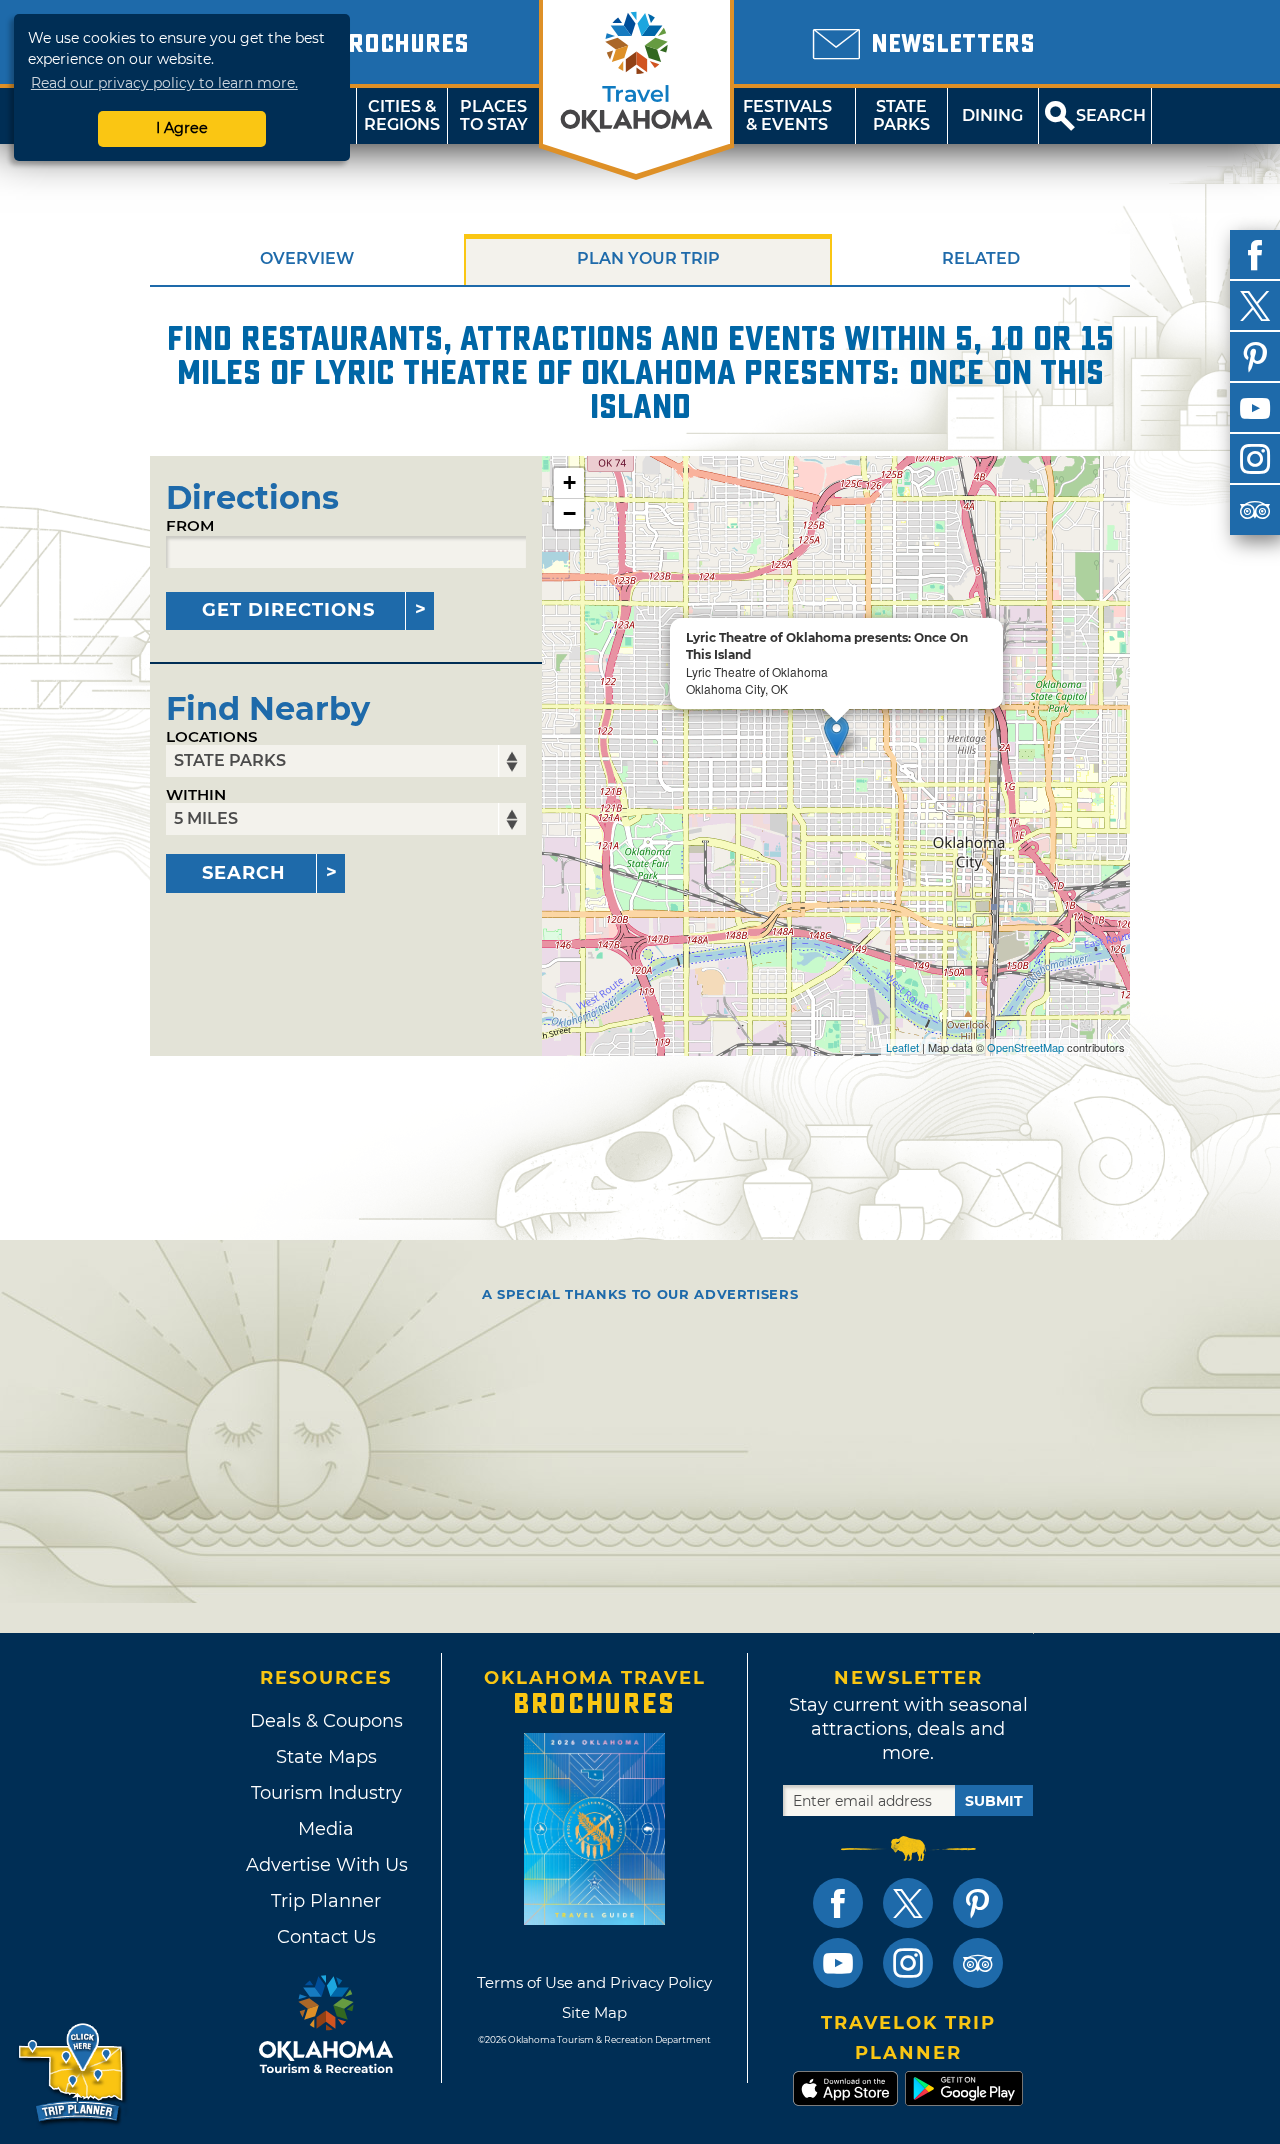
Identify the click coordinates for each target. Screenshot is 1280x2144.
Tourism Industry (326, 1793)
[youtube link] (838, 1963)
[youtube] (1255, 408)
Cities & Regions (402, 115)
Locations (212, 736)
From (190, 525)
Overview (307, 258)
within (196, 794)
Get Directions (288, 610)
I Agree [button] (182, 128)
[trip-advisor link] (978, 1963)
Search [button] (1111, 115)
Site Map (594, 2012)
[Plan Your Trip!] (72, 2073)
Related (981, 258)
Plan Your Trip (648, 258)
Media (326, 1829)
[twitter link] (908, 1903)
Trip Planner (326, 1901)
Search (244, 873)
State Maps (326, 1757)
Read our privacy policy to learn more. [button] (164, 83)
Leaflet (902, 1047)
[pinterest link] (978, 1903)
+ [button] (569, 482)
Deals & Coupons (326, 1721)
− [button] (569, 513)
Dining (992, 115)
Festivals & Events (787, 115)
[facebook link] (838, 1903)
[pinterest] (1255, 357)
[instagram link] (908, 1963)
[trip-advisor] (1255, 510)
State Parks (901, 115)
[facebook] (1255, 255)
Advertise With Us (326, 1865)
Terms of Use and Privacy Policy (594, 1982)
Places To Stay (494, 115)
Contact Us (326, 1937)
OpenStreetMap (1025, 1047)
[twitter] (1255, 306)
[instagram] (1255, 459)
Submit (994, 1801)
